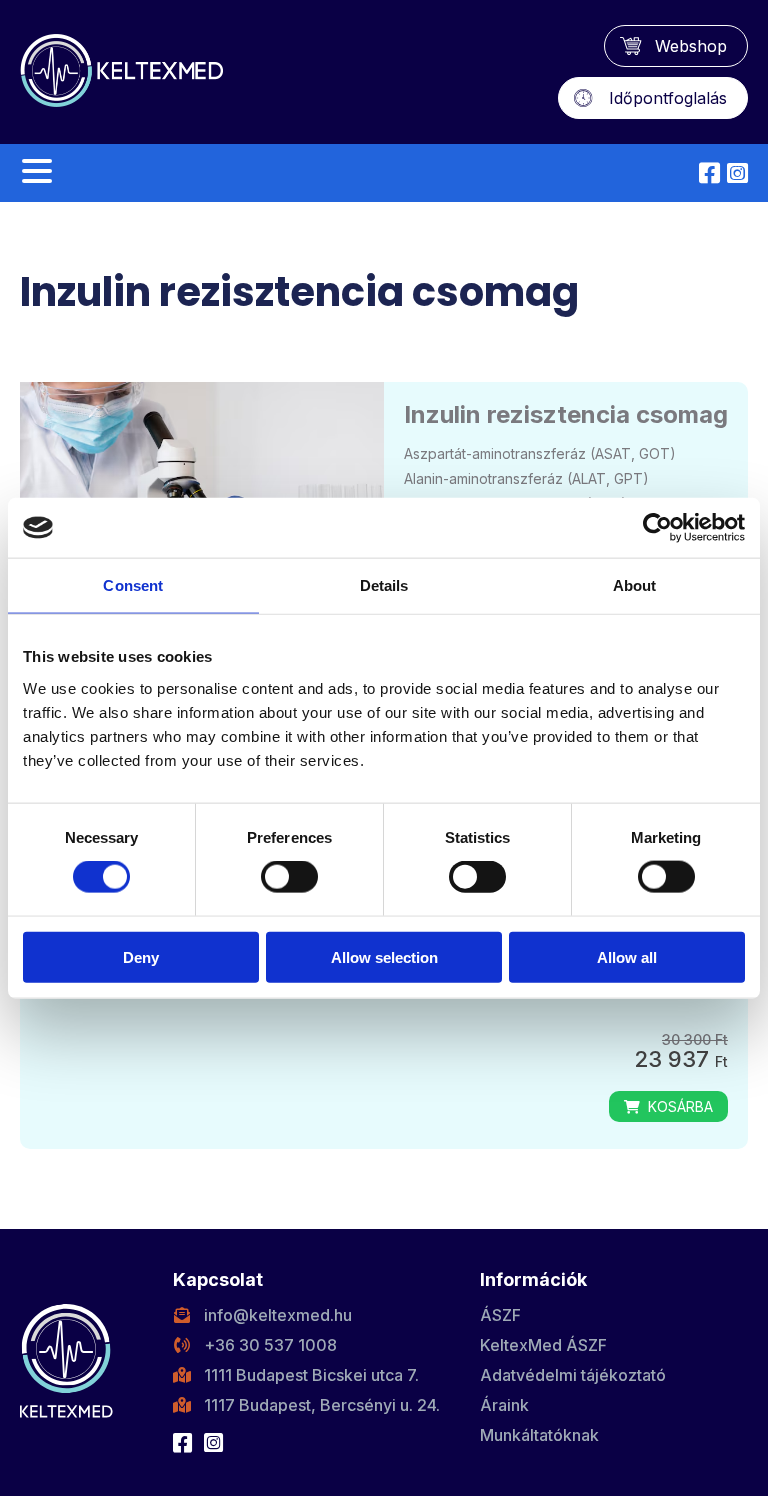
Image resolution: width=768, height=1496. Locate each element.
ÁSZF (500, 1315)
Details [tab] (384, 585)
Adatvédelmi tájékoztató (573, 1375)
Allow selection (384, 956)
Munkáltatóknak (539, 1435)
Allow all (627, 956)
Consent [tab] (133, 585)
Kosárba (676, 1106)
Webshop (691, 46)
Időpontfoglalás (668, 98)
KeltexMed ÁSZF (543, 1345)
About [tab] (635, 585)
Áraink (504, 1405)
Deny (141, 956)
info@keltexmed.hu (278, 1315)
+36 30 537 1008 (270, 1345)
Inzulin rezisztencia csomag (566, 414)
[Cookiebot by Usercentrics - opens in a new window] (657, 528)
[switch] (289, 877)
